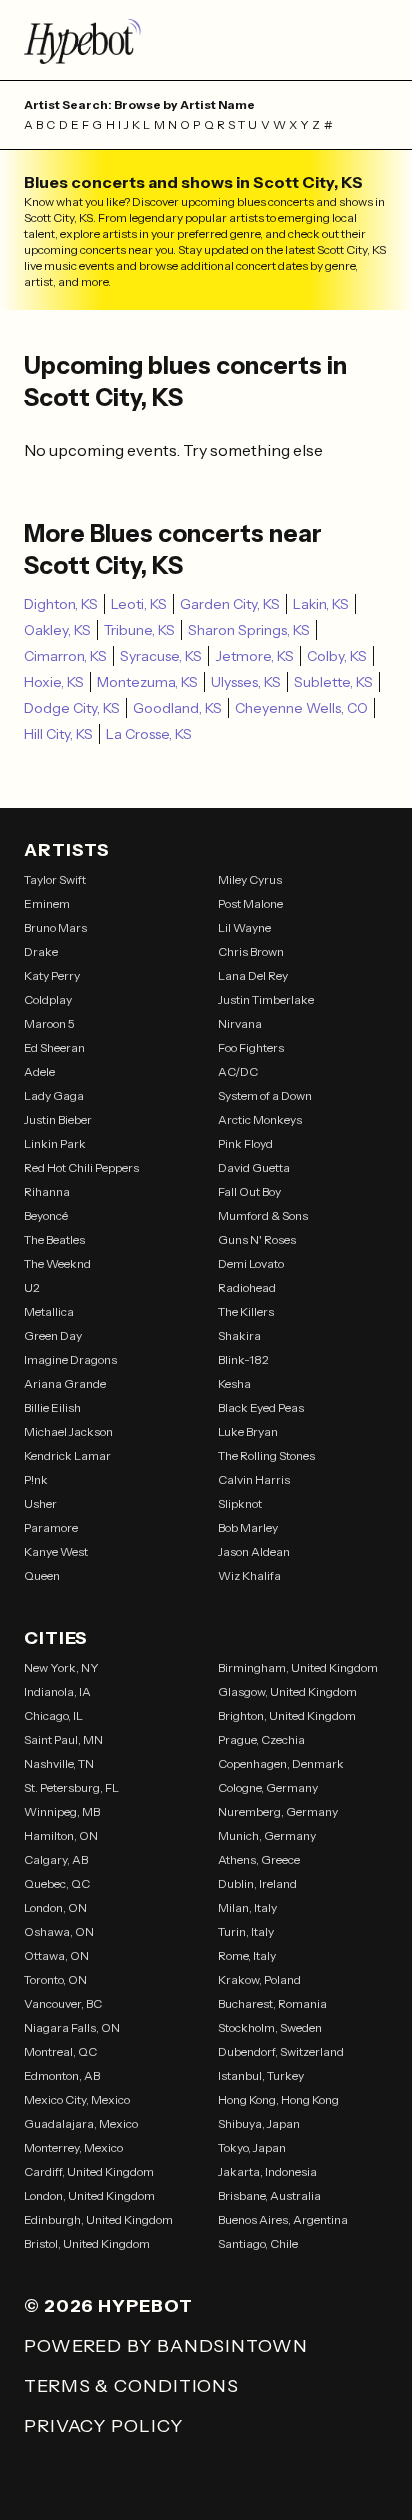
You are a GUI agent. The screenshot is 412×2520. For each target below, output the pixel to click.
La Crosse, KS (149, 734)
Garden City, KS (230, 604)
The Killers (246, 1311)
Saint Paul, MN (63, 1739)
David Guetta (254, 1167)
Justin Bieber (58, 1119)
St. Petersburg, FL (71, 1787)
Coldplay (48, 999)
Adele (39, 1071)
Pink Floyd (245, 1143)
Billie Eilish (52, 1407)
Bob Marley (248, 1527)
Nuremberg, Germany (278, 1811)
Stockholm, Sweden (270, 2027)
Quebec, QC (57, 1883)
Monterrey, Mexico (73, 2147)
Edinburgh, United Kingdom (98, 2219)
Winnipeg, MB (62, 1811)
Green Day (53, 1335)
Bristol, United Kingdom (87, 2243)
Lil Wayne (244, 927)
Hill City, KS (58, 734)
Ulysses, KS (246, 682)
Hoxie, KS (54, 682)
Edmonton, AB (62, 2075)
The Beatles (54, 1239)
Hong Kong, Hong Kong (278, 2099)
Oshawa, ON (59, 1931)
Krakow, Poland (259, 1979)
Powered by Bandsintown (166, 2346)
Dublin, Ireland (257, 1883)
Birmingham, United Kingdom (298, 1667)
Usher (40, 1503)
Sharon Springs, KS (249, 630)
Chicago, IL (53, 1715)
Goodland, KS (177, 708)
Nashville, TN (59, 1763)
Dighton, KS (61, 604)
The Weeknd (57, 1263)
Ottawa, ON (56, 1955)
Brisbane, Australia (269, 2195)
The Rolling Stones (266, 1455)
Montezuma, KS (147, 682)
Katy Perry (52, 975)
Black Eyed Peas (261, 1407)
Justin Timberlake (266, 999)
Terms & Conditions (131, 2386)
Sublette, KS (333, 682)
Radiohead (247, 1287)
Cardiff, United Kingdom (89, 2171)
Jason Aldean (254, 1551)
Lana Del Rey (253, 975)
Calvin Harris (254, 1479)
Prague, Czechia (261, 1739)
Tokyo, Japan (252, 2147)
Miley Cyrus (250, 879)
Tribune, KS (139, 630)
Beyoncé (46, 1215)
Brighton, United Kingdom (287, 1715)
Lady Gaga (54, 1095)
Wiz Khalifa (249, 1575)
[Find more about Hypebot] (206, 40)
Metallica (49, 1311)
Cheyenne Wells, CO (301, 708)
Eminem (47, 903)
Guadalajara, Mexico (81, 2123)
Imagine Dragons (70, 1359)
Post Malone (250, 903)
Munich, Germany (267, 1835)
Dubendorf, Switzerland (281, 2051)
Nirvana (240, 1023)
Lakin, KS (321, 604)
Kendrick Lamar (67, 1455)
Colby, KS (337, 656)
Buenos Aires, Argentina (283, 2219)
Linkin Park (55, 1143)
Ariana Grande (65, 1383)
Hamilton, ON (61, 1835)
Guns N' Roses (257, 1239)
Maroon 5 (49, 1023)
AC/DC (238, 1071)
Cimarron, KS (65, 656)
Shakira (239, 1335)
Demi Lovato (251, 1263)
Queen (42, 1575)
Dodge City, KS (72, 708)
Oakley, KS (57, 630)
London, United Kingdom (89, 2195)
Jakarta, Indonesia (267, 2171)
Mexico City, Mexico (77, 2099)
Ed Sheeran (54, 1047)
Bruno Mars (55, 927)
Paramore (51, 1527)
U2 (32, 1287)
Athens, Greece (259, 1859)
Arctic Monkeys (260, 1119)
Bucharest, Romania (272, 2003)
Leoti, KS (139, 604)
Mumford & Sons (263, 1215)
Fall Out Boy (249, 1191)
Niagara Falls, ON (72, 2027)
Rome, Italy (247, 1955)
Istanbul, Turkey (261, 2075)
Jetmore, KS (254, 656)
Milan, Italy (247, 1907)
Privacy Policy (103, 2426)
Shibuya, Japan (259, 2123)
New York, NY (61, 1667)
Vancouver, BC (63, 2003)
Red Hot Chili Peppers (81, 1167)
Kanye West (56, 1551)
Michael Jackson (68, 1431)
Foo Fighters (251, 1047)
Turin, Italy (246, 1931)
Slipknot (240, 1503)
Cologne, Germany (268, 1787)
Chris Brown (251, 951)
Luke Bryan (248, 1431)
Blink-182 (243, 1359)
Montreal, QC (60, 2051)
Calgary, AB (56, 1859)
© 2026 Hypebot (108, 2306)
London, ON (55, 1907)
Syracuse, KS (161, 656)
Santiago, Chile (258, 2243)
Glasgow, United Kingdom (287, 1691)
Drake (41, 951)
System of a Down (265, 1095)
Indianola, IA (57, 1691)
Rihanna (47, 1191)
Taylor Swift (55, 879)
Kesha (234, 1383)
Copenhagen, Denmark (281, 1763)
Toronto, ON (55, 1979)
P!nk (36, 1479)
